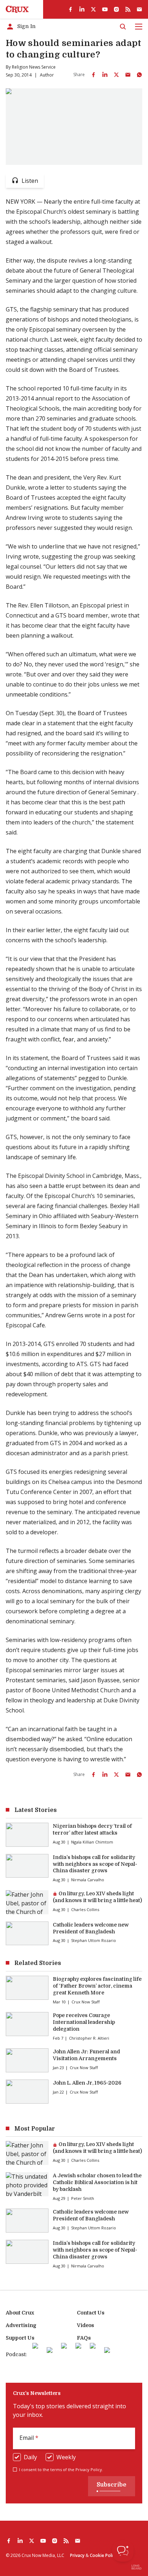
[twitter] (93, 9)
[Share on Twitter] (116, 75)
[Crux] (17, 9)
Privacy (77, 2555)
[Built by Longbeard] (137, 2567)
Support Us (20, 2338)
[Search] (123, 27)
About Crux (20, 2313)
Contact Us (91, 2313)
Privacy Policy (89, 2469)
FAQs (84, 2338)
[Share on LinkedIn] (105, 75)
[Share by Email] (128, 75)
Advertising (21, 2325)
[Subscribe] (139, 9)
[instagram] (116, 9)
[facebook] (70, 9)
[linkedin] (82, 9)
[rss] (128, 9)
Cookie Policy (103, 2555)
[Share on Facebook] (93, 75)
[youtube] (105, 9)
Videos (85, 2325)
